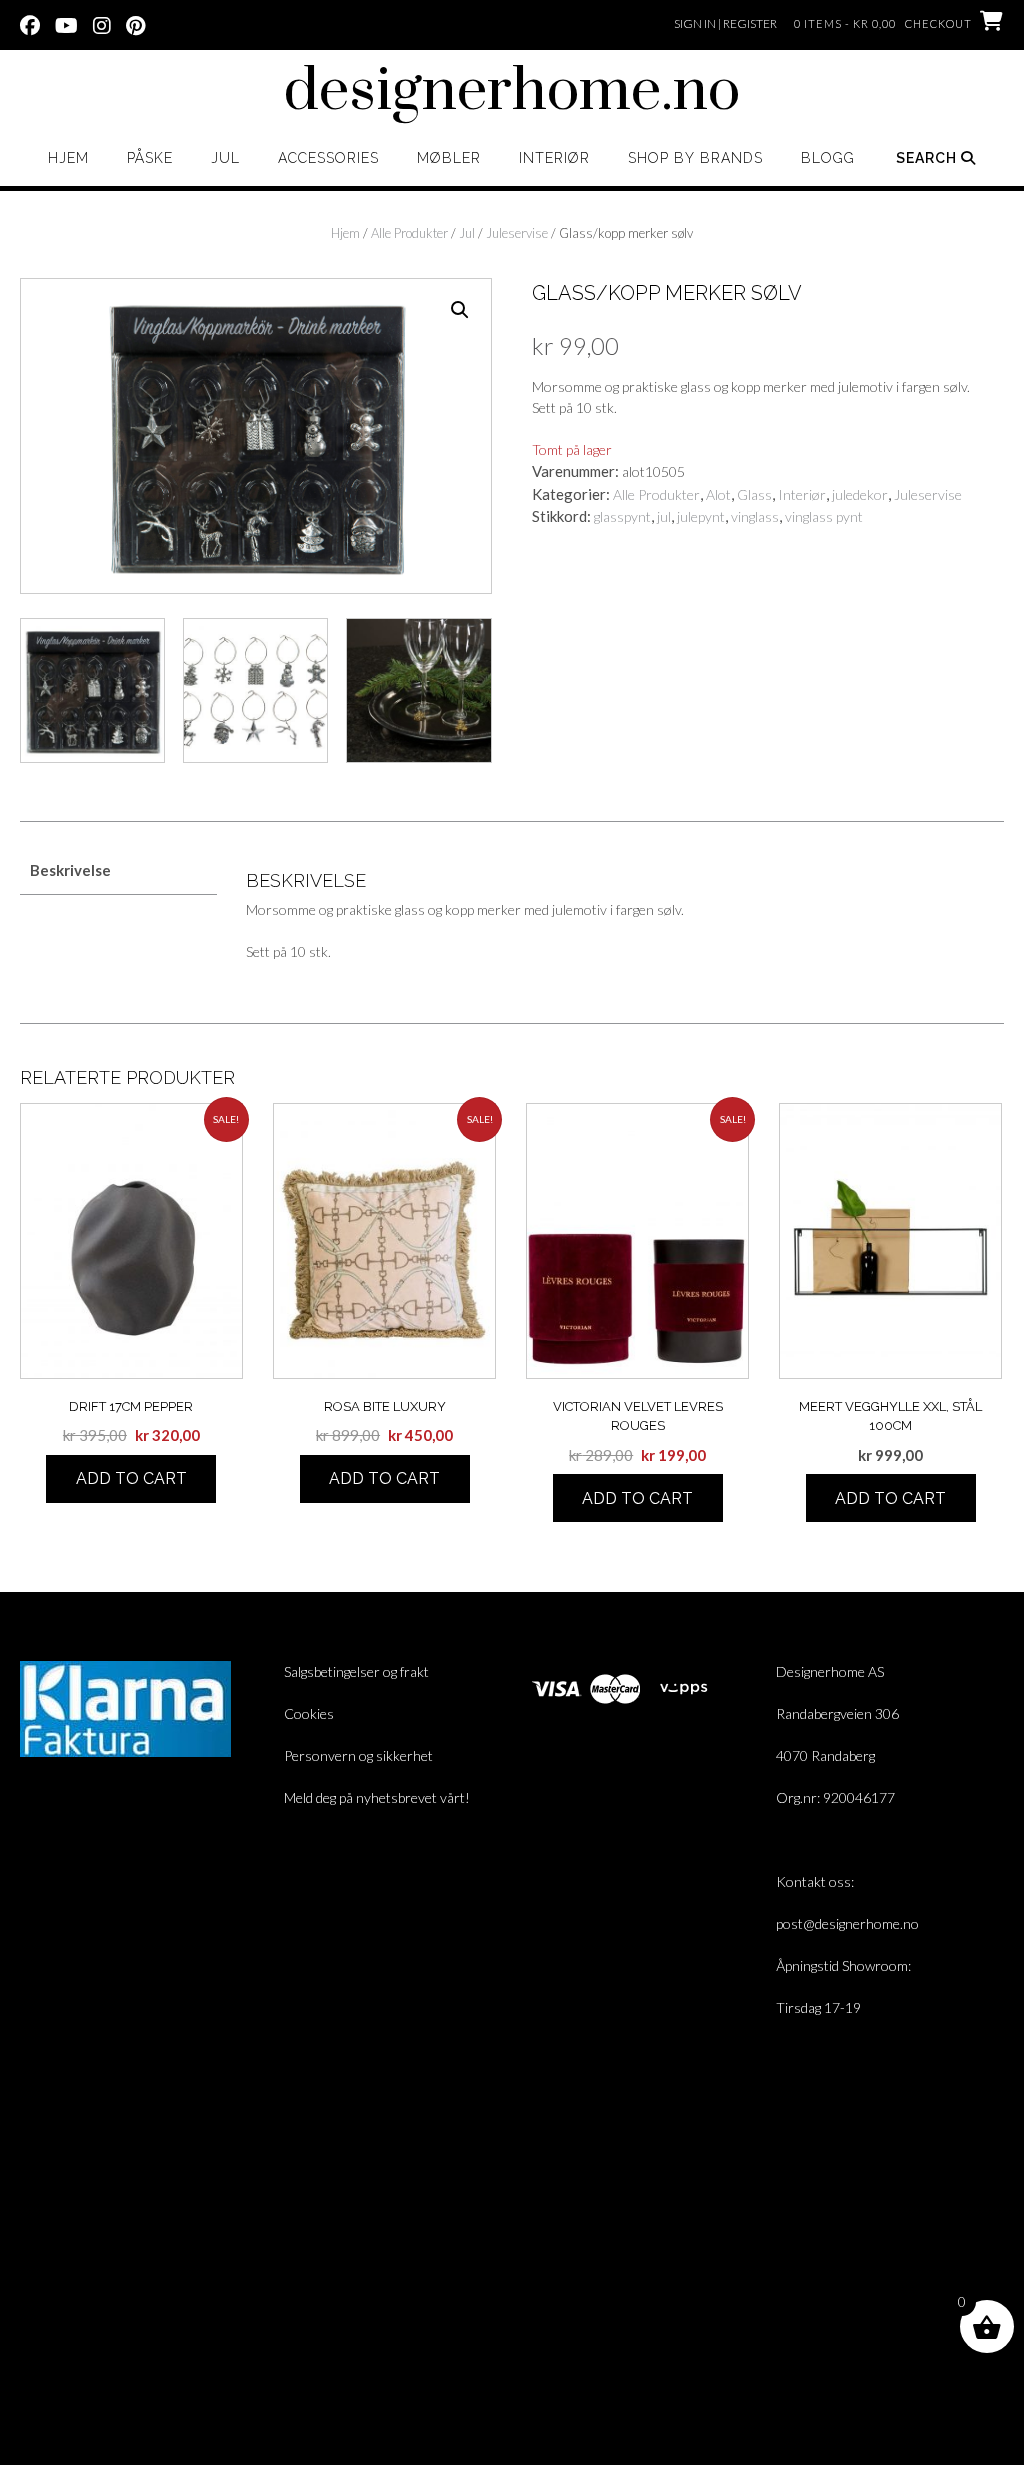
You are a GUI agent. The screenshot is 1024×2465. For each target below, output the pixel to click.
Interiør (554, 158)
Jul (225, 158)
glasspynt (622, 516)
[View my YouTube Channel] (66, 24)
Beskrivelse (70, 870)
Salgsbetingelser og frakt (356, 1671)
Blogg (828, 158)
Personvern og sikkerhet (358, 1755)
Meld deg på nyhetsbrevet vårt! (377, 1797)
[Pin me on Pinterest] (135, 24)
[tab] (118, 871)
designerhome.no (512, 92)
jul (664, 516)
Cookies (309, 1713)
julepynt (701, 516)
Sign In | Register (725, 23)
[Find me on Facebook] (30, 24)
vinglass (755, 516)
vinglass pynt (824, 516)
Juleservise (517, 233)
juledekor (860, 494)
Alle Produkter (409, 233)
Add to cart (131, 1478)
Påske (150, 158)
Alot (718, 494)
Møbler (449, 158)
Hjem (68, 158)
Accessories (328, 158)
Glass (754, 494)
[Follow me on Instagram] (102, 24)
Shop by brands (695, 158)
